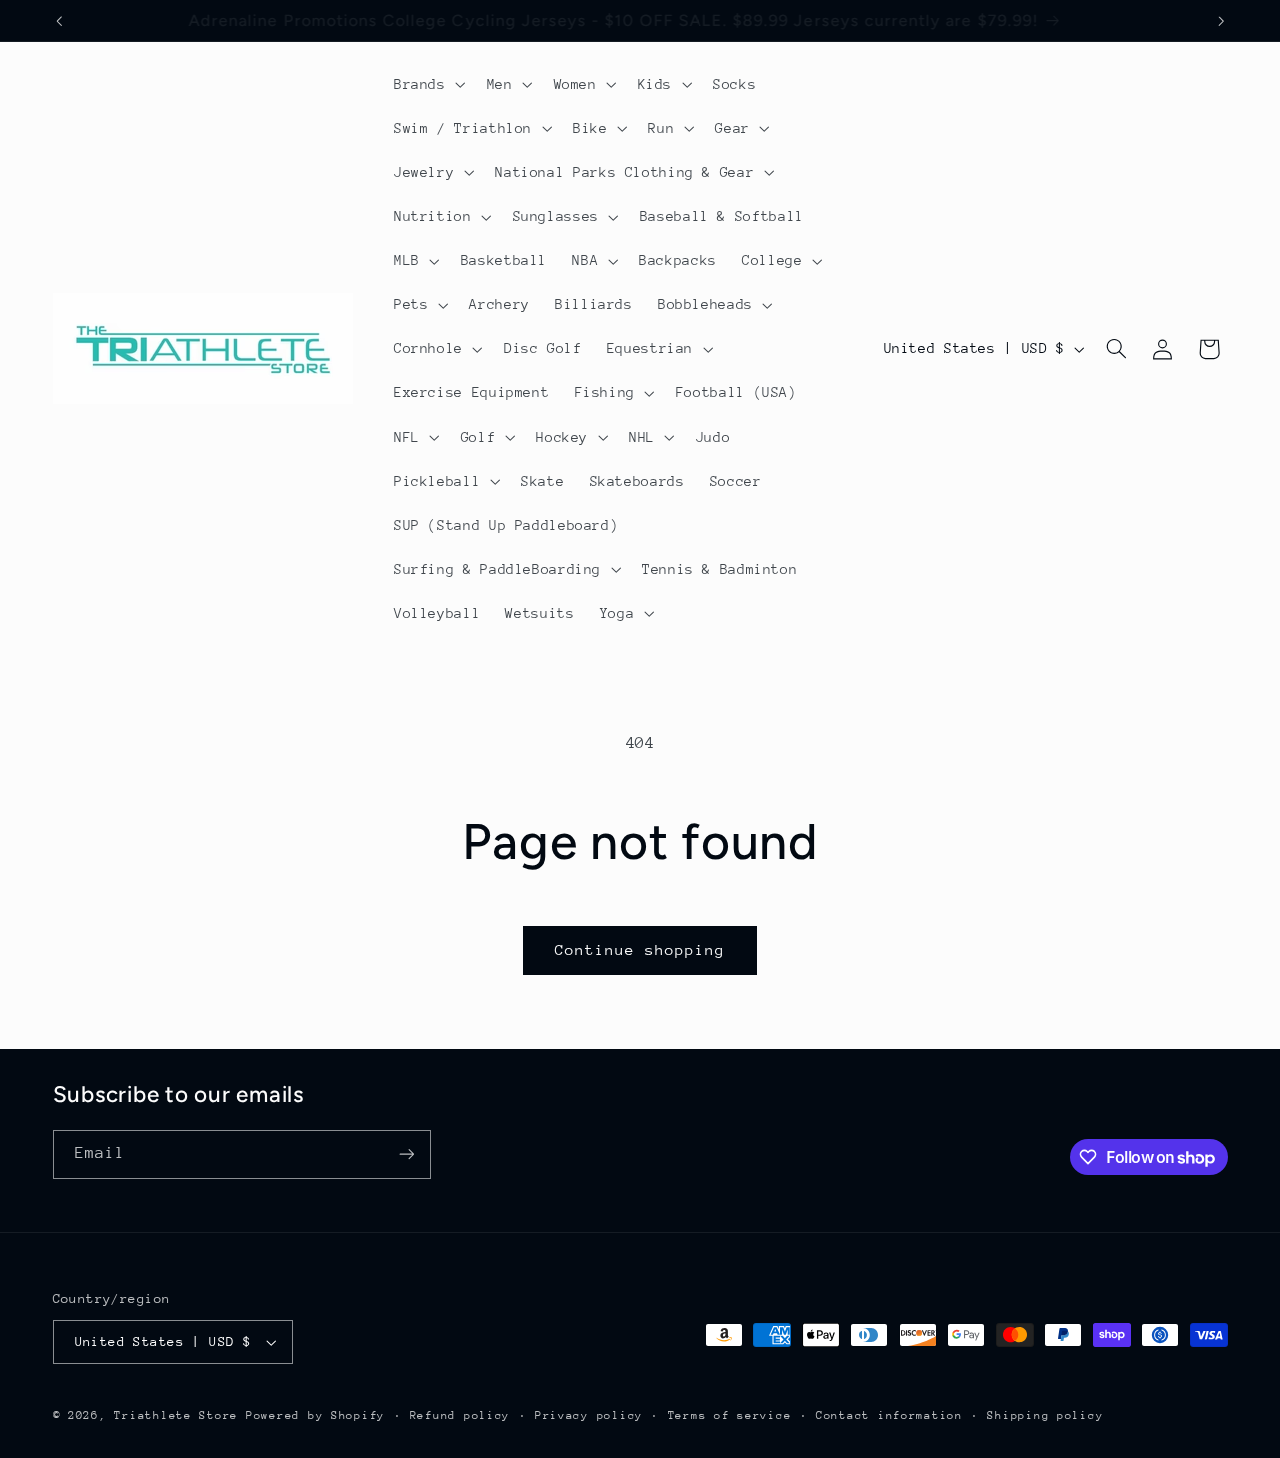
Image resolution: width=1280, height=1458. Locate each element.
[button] (427, 84)
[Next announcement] (1221, 21)
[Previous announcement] (59, 21)
